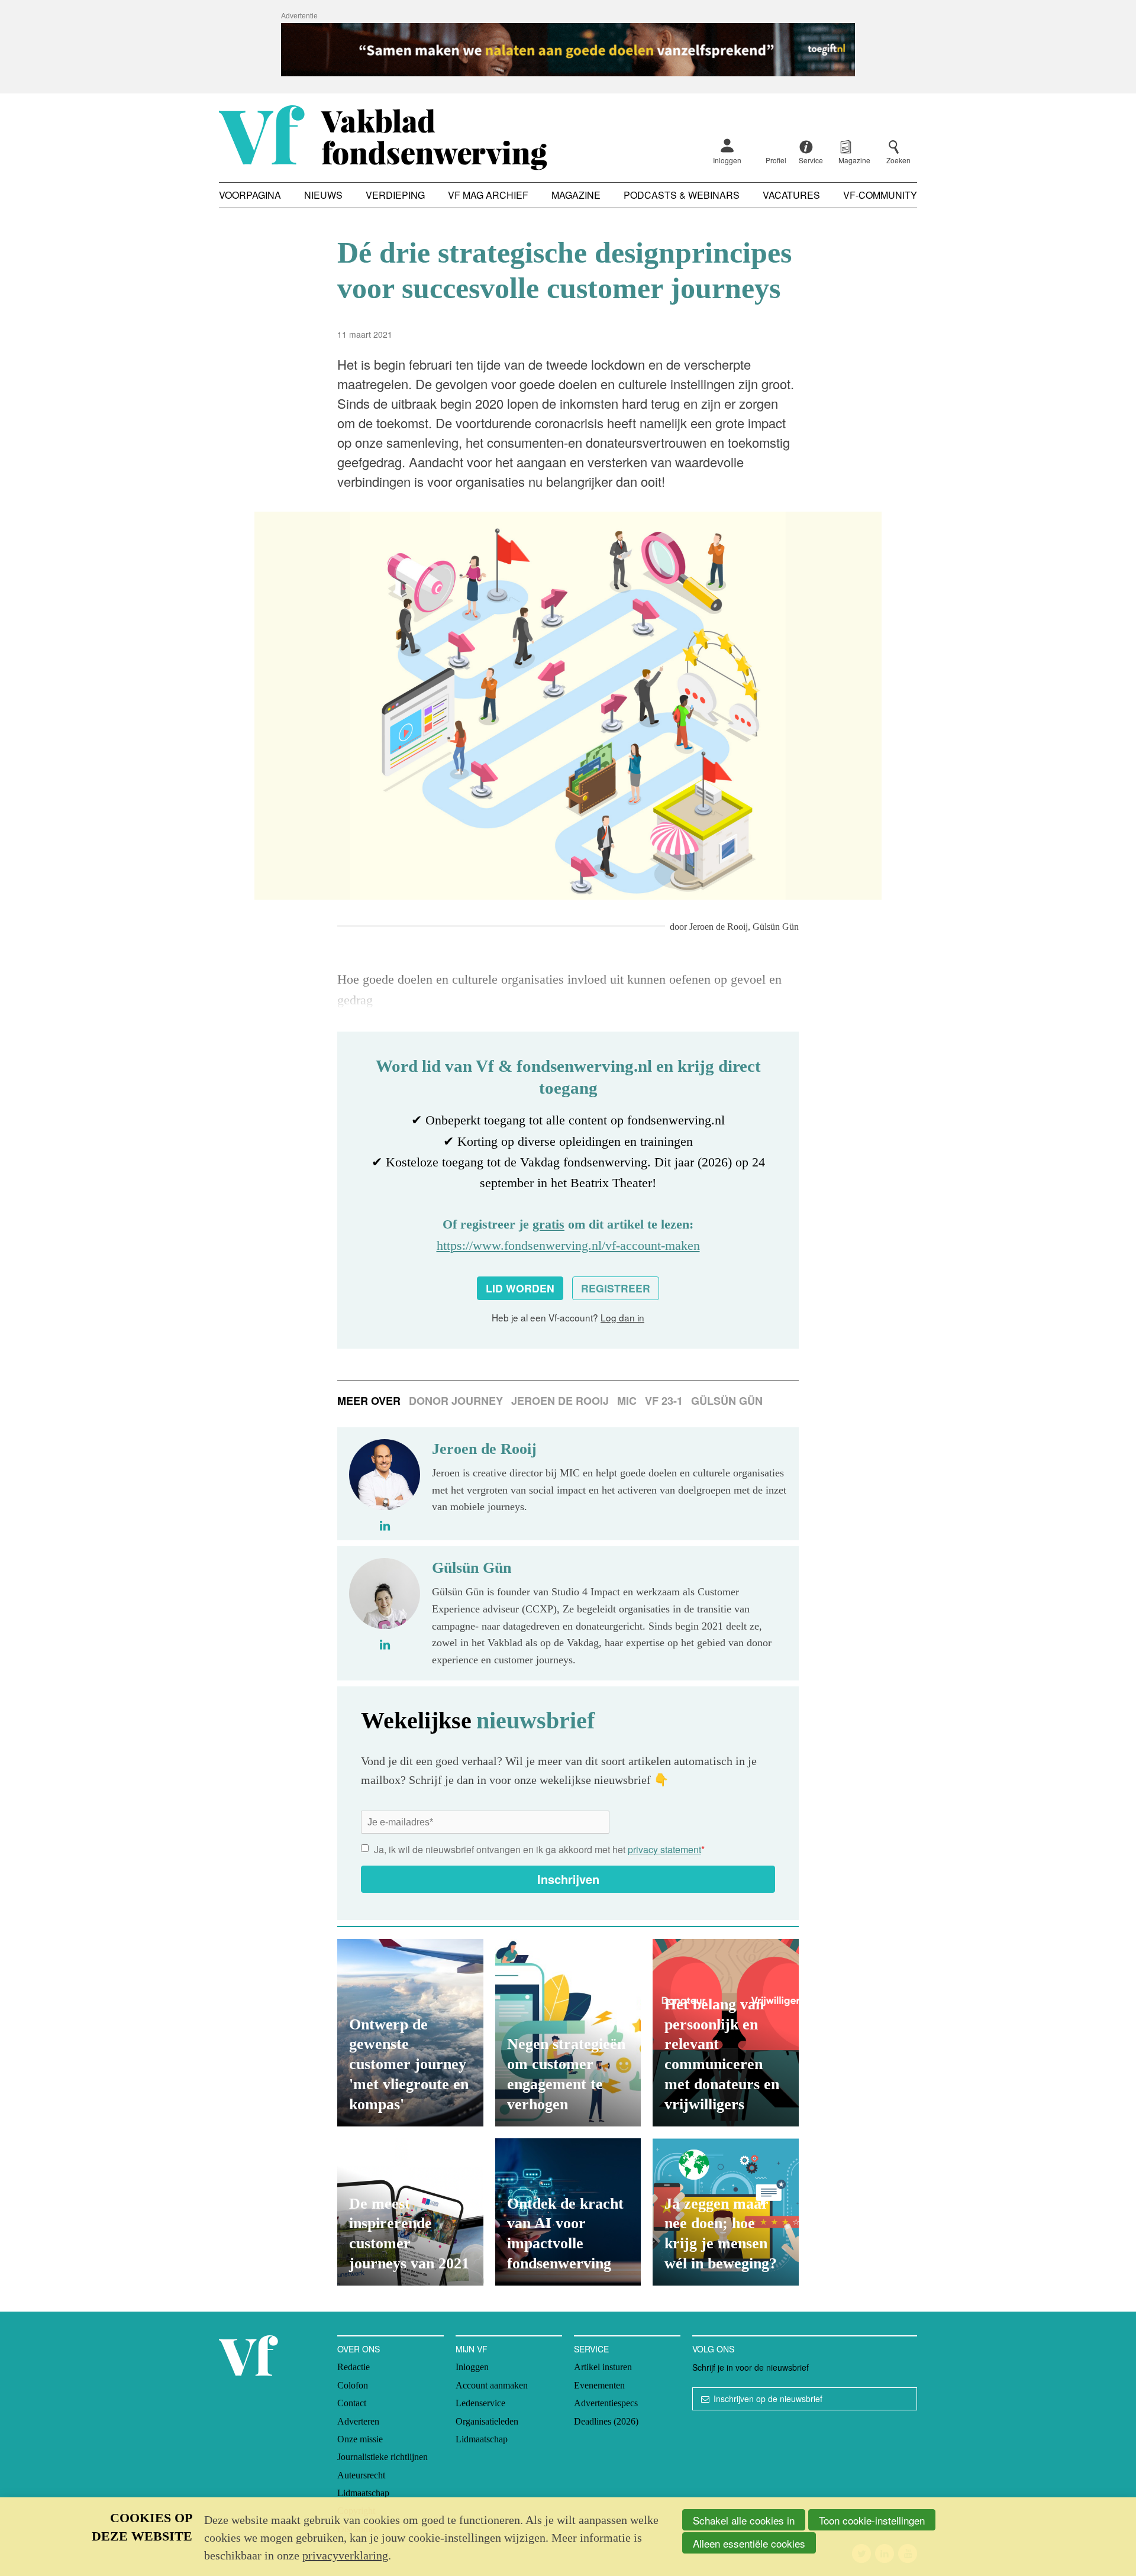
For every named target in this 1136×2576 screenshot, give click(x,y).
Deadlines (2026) (606, 2421)
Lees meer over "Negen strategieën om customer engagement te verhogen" (568, 2033)
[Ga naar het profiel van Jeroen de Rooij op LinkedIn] (385, 1525)
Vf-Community (880, 195)
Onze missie (360, 2439)
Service (591, 2349)
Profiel (776, 160)
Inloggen (727, 160)
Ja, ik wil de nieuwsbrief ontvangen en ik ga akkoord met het (539, 1849)
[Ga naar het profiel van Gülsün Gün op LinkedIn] (385, 1644)
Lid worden (520, 1288)
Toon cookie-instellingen (872, 2520)
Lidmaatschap (363, 2493)
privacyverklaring (345, 2555)
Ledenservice (480, 2403)
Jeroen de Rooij (719, 927)
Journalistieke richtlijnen (383, 2457)
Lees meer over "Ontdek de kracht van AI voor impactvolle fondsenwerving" (568, 2212)
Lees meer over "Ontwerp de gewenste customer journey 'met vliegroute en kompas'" (410, 2033)
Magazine (576, 195)
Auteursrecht (361, 2475)
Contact (352, 2403)
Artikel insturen (603, 2367)
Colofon (353, 2385)
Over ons (359, 2349)
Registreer (616, 1288)
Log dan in (622, 1317)
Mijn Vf (472, 2349)
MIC (627, 1401)
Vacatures (791, 195)
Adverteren (358, 2421)
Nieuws (323, 195)
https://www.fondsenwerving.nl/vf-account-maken (568, 1245)
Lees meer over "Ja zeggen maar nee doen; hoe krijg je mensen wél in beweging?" (726, 2212)
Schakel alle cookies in (744, 2520)
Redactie (354, 2367)
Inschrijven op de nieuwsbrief (768, 2399)
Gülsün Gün (776, 927)
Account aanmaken (492, 2385)
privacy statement (664, 1849)
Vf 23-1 (664, 1401)
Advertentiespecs (606, 2403)
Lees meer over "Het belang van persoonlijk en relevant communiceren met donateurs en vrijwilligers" (726, 2033)
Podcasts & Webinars (682, 195)
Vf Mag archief (488, 195)
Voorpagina (250, 195)
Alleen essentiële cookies (749, 2543)
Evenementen (599, 2385)
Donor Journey (456, 1401)
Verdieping (395, 195)
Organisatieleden (487, 2421)
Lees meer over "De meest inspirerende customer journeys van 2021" (410, 2212)
